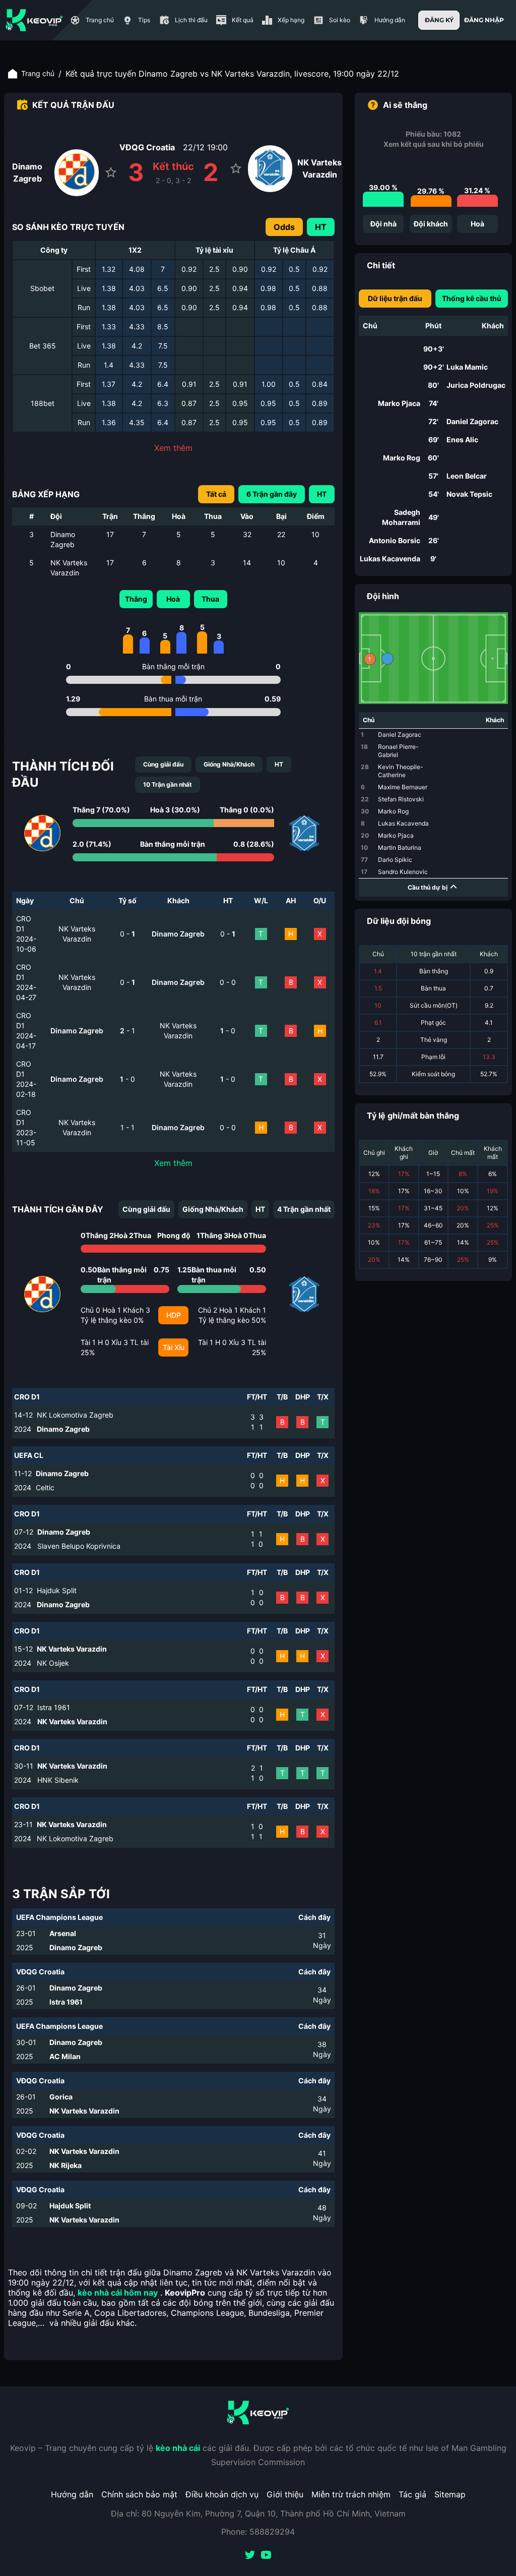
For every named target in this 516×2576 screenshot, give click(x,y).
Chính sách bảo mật (139, 2494)
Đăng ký (439, 20)
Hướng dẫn (72, 2494)
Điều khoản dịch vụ (222, 2494)
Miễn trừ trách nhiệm (351, 2494)
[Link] (34, 20)
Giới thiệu (285, 2494)
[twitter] (250, 2556)
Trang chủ (38, 73)
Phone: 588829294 (258, 2532)
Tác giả (412, 2494)
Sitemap (450, 2494)
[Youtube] (266, 2556)
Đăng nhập (484, 20)
